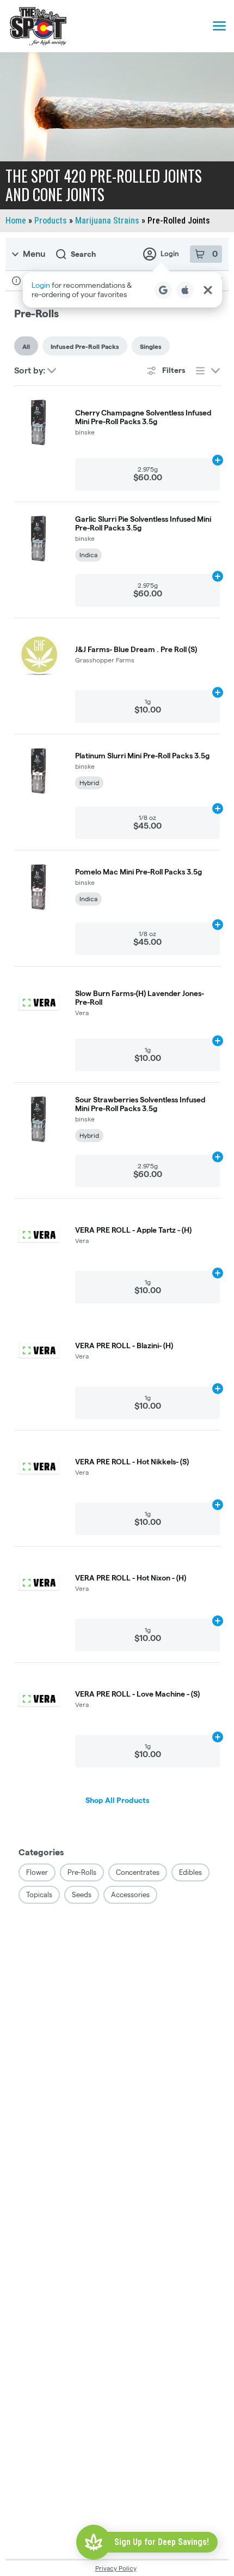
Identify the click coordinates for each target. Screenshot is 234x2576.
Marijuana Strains (107, 221)
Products (51, 221)
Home (16, 221)
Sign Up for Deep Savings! (162, 2542)
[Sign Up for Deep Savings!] (94, 2542)
